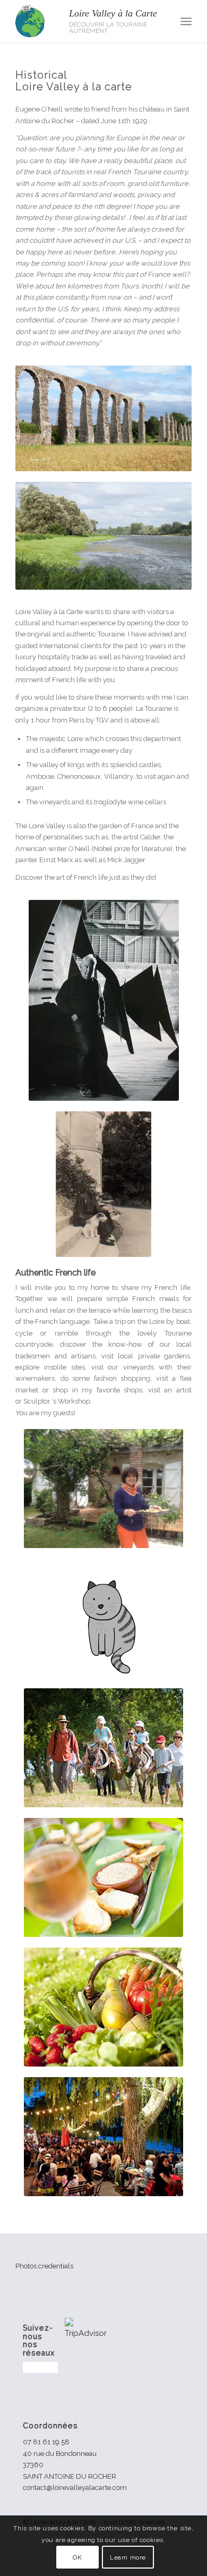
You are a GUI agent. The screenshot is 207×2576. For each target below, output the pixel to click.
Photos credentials (44, 2266)
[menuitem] (186, 21)
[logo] (86, 21)
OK (77, 2557)
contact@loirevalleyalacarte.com (75, 2488)
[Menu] (186, 21)
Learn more (128, 2557)
